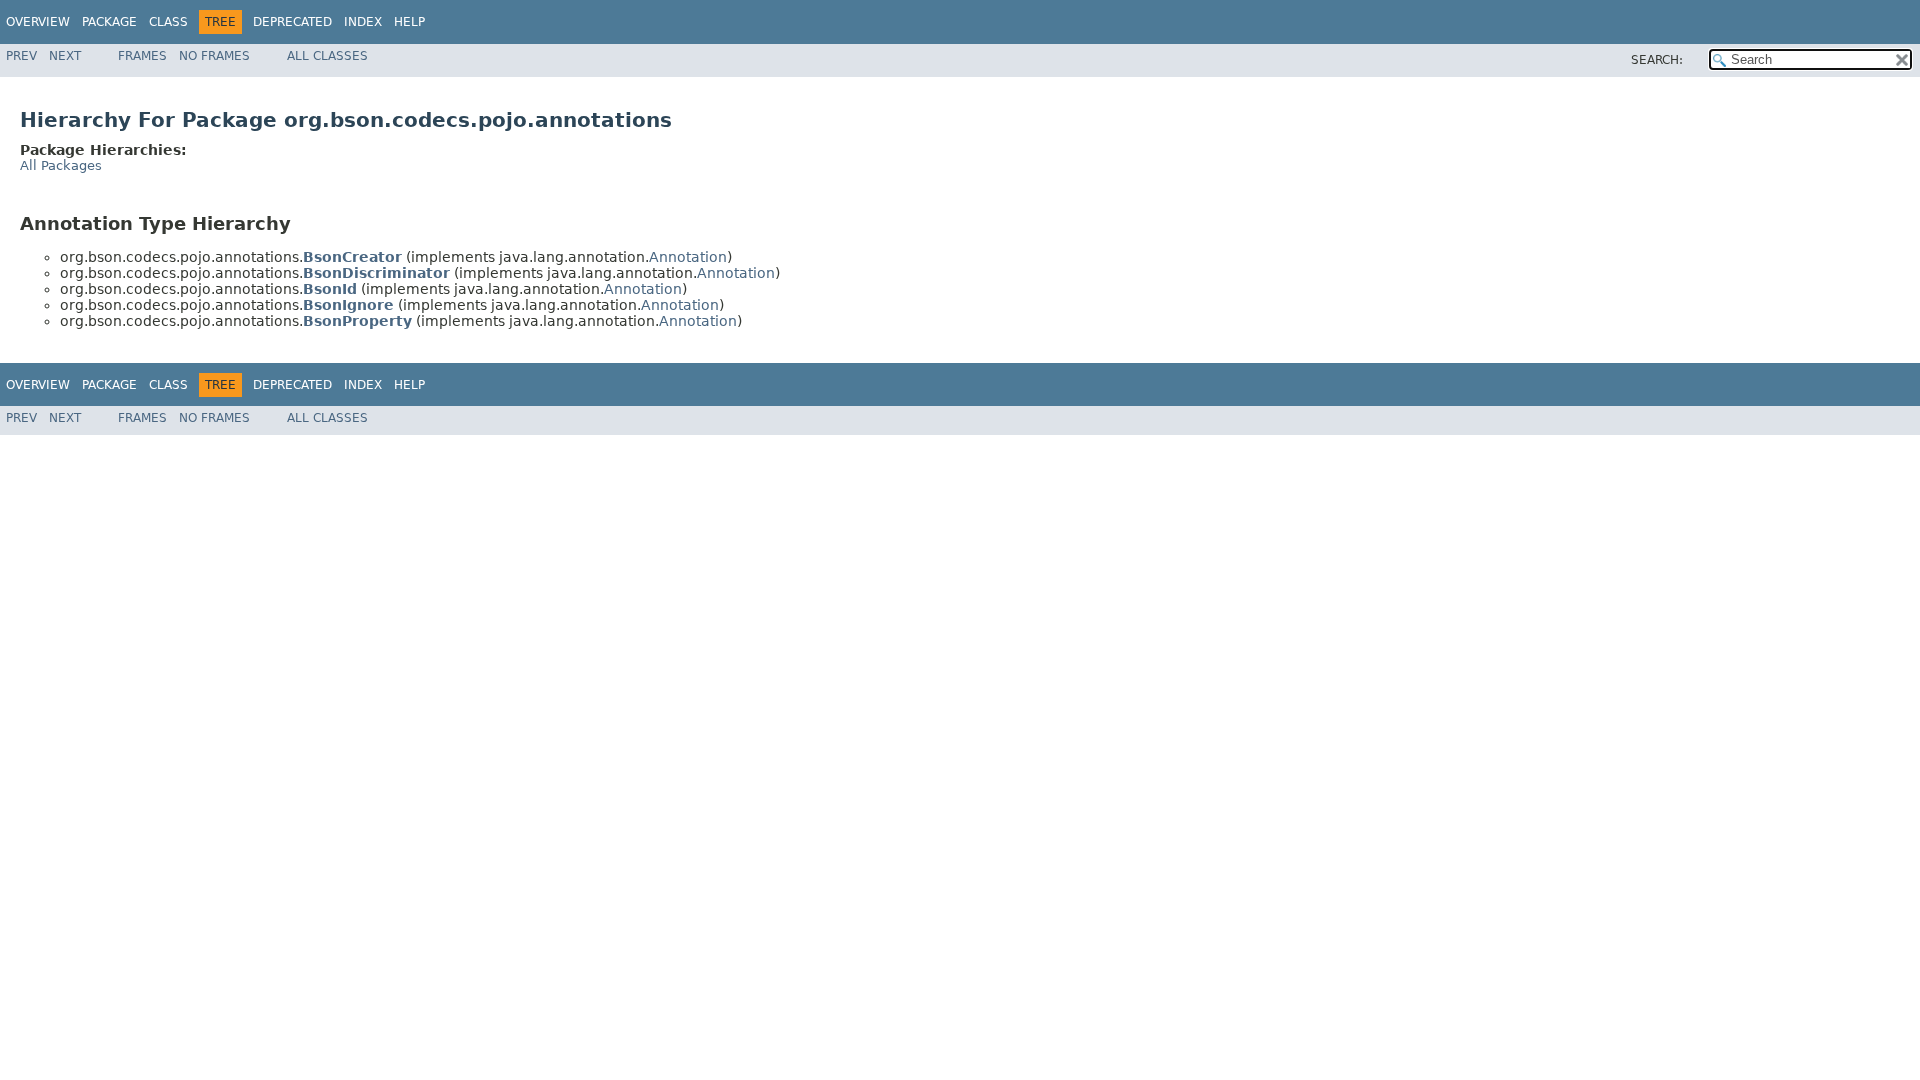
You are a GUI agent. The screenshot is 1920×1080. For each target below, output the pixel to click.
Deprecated (292, 22)
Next (65, 56)
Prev (21, 56)
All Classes (327, 56)
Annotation (688, 257)
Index (363, 22)
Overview (38, 22)
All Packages (61, 165)
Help (409, 22)
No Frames (214, 56)
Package (109, 22)
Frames (142, 56)
